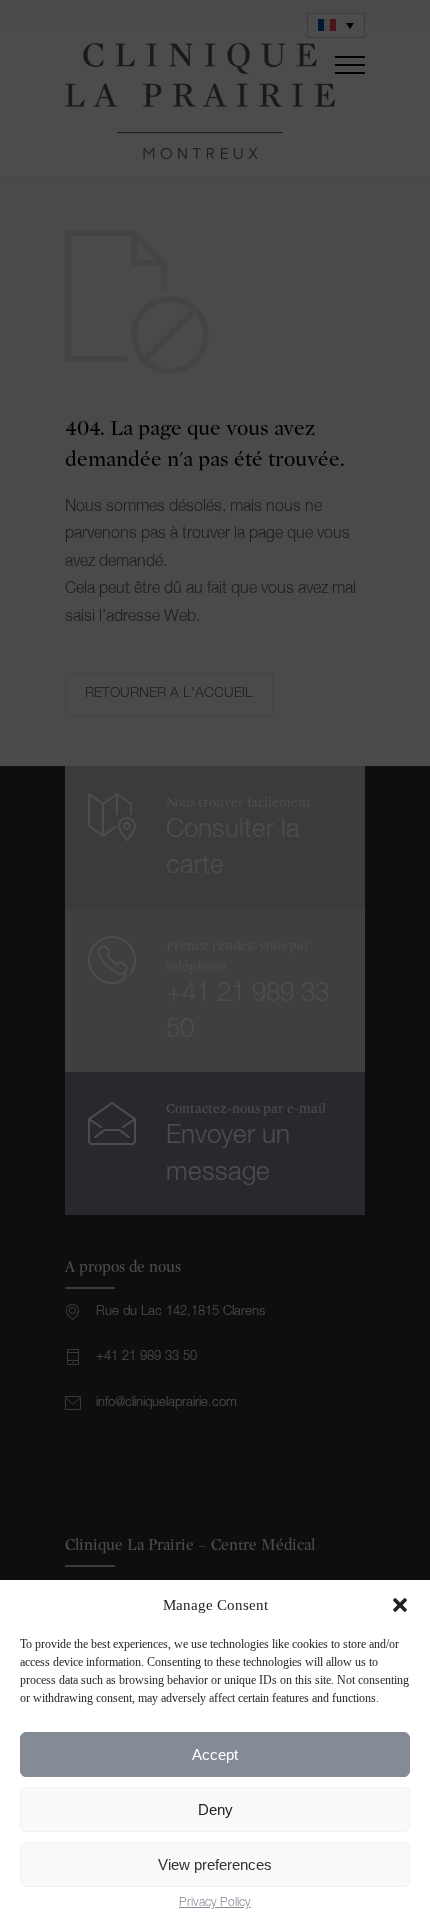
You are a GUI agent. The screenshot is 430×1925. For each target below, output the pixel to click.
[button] (400, 1605)
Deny (215, 1809)
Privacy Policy (215, 1903)
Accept (215, 1754)
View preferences (215, 1864)
